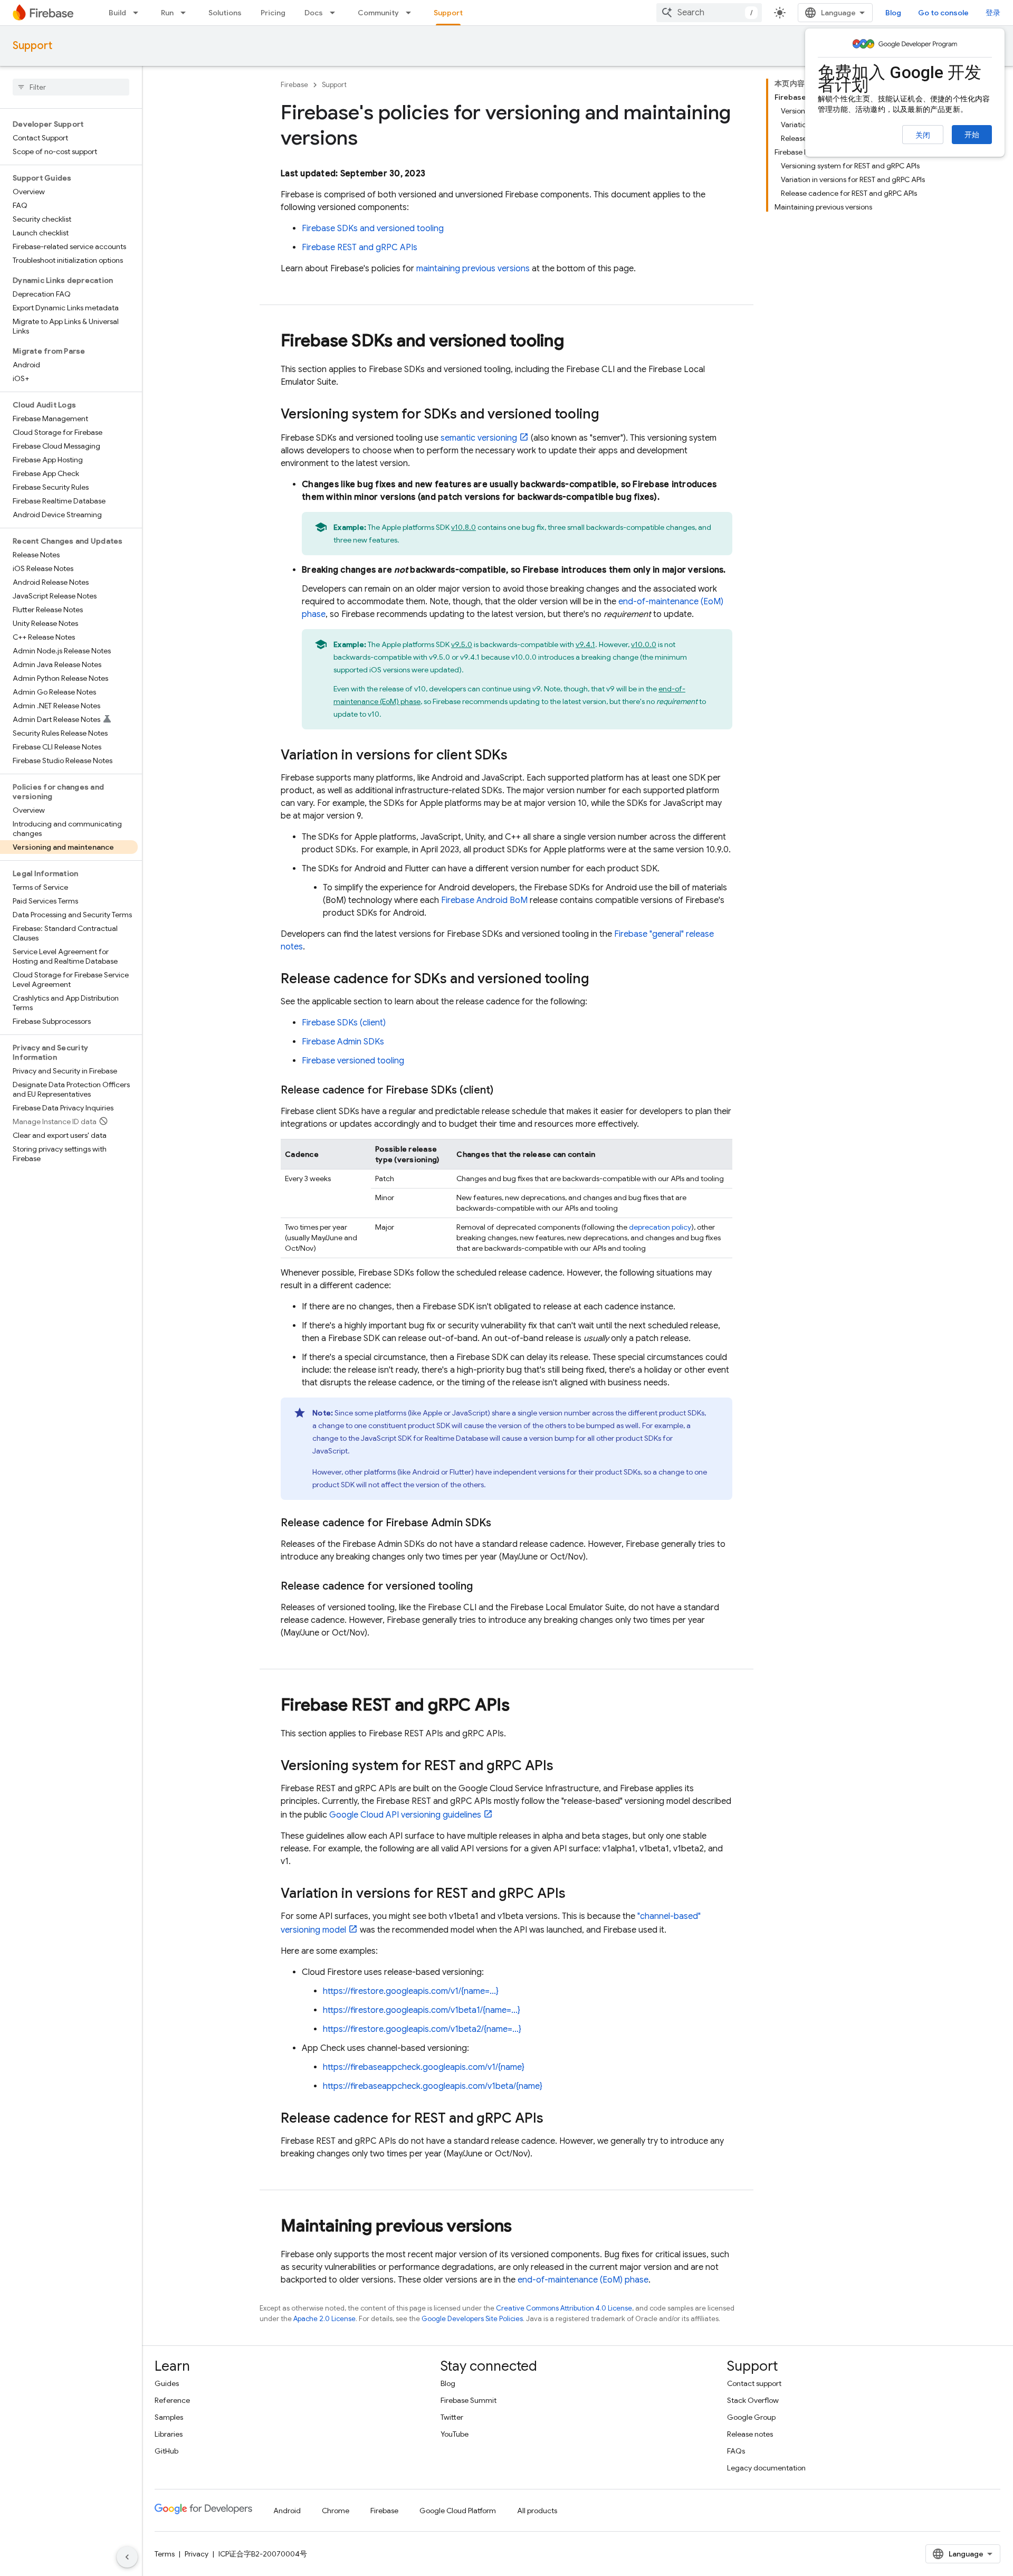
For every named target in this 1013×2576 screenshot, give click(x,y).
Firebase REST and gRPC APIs (360, 248)
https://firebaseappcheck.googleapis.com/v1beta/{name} (433, 2086)
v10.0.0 (644, 644)
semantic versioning (479, 438)
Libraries (169, 2434)
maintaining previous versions (473, 269)
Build (117, 13)
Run (167, 13)
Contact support (754, 2383)
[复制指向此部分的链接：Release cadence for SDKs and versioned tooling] (600, 980)
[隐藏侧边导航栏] (127, 2557)
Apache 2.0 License (324, 2319)
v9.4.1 (585, 644)
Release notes (750, 2434)
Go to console (943, 13)
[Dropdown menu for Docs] (336, 13)
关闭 (923, 135)
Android (287, 2511)
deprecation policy (660, 1227)
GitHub (166, 2451)
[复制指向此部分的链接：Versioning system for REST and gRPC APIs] (564, 1766)
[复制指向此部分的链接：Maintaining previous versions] (522, 2227)
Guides (167, 2383)
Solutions (225, 13)
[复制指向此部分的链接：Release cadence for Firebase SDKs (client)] (504, 1090)
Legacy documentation (766, 2468)
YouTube (455, 2434)
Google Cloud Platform (458, 2511)
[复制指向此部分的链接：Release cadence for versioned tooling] (483, 1586)
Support (448, 13)
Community (378, 13)
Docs (314, 13)
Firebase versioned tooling (353, 1061)
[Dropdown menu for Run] (186, 13)
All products (537, 2511)
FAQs (736, 2451)
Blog (893, 13)
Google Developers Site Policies (472, 2319)
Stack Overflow (753, 2400)
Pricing (273, 13)
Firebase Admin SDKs (343, 1042)
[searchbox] (71, 87)
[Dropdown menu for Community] (412, 13)
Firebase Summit (469, 2400)
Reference (172, 2400)
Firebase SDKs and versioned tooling (373, 229)
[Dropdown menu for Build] (139, 13)
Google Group (751, 2417)
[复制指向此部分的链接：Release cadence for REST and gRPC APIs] (554, 2119)
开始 (972, 135)
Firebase (294, 85)
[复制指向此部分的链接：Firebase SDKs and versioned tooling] (575, 342)
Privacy (197, 2554)
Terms (165, 2554)
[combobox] (709, 13)
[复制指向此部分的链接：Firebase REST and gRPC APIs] (520, 1706)
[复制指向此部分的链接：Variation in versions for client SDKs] (518, 756)
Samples (169, 2417)
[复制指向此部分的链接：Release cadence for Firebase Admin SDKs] (502, 1523)
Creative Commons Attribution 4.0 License (564, 2308)
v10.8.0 (464, 527)
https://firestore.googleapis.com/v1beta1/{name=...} (422, 2010)
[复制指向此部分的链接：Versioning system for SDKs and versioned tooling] (610, 415)
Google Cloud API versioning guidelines (405, 1815)
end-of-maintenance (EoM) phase (583, 2280)
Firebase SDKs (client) (344, 1023)
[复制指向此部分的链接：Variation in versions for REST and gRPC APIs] (576, 1894)
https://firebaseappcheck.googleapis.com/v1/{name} (424, 2067)
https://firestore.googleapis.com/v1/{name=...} (411, 1991)
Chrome (336, 2511)
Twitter (452, 2417)
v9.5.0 (462, 644)
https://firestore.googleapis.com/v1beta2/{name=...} (422, 2029)
